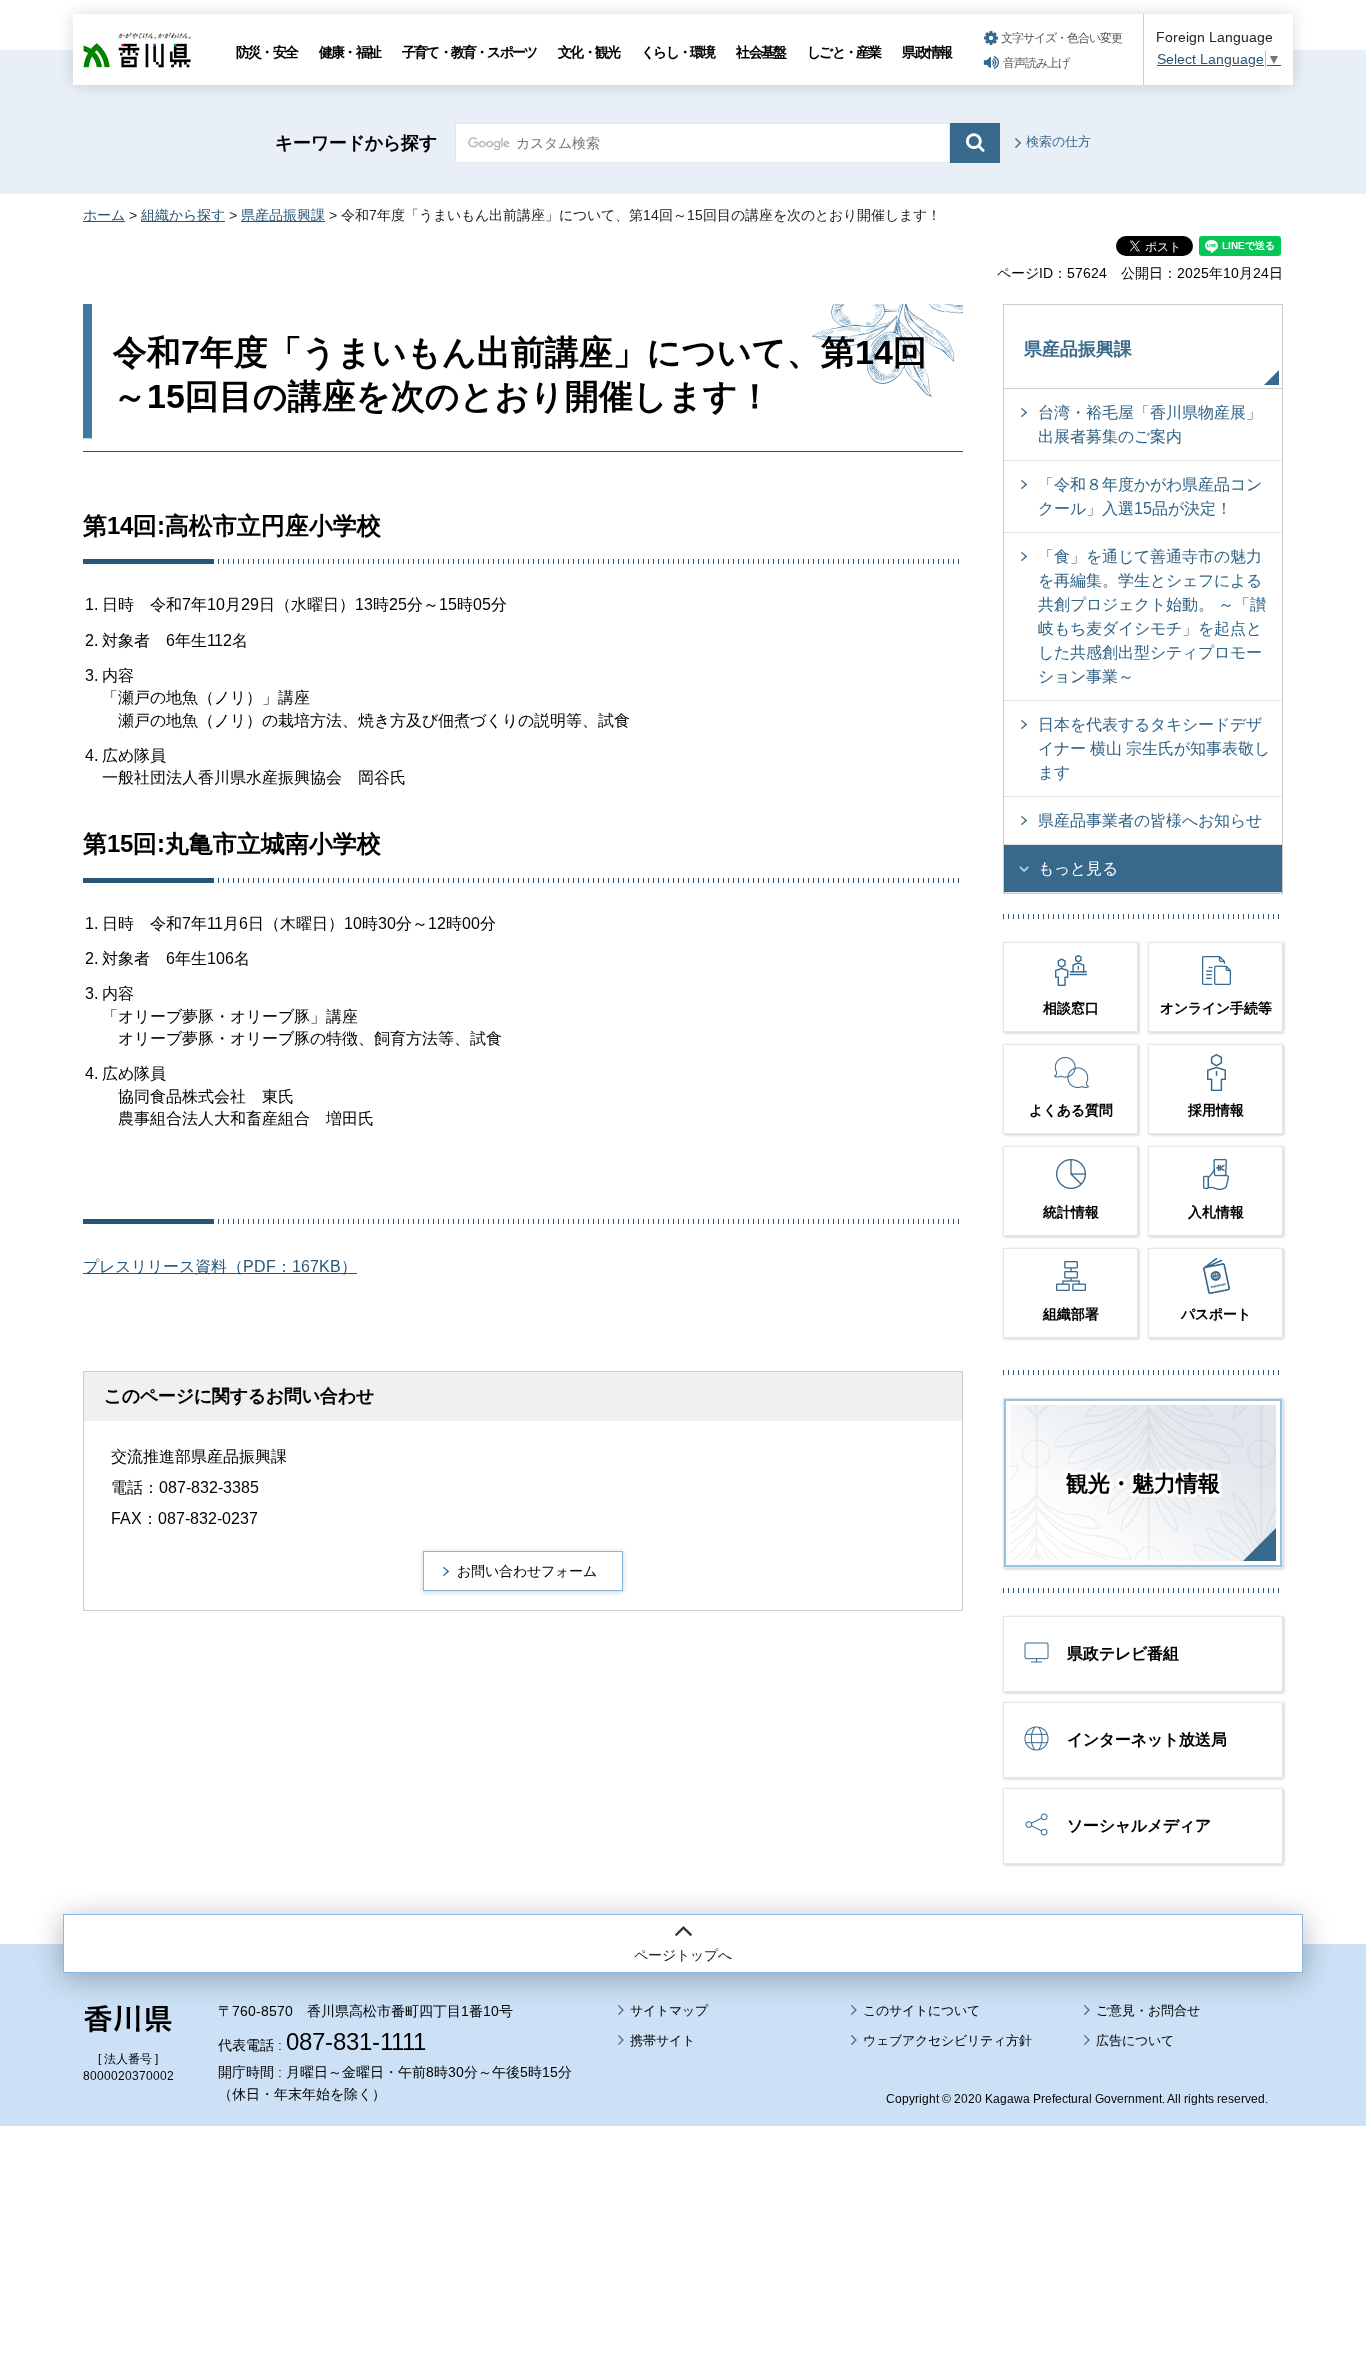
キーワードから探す (356, 143)
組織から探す (183, 215)
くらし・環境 (677, 52)
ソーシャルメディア (1139, 1825)
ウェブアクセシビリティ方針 (947, 2040)
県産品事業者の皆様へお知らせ (1150, 820)
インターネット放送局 (1147, 1739)
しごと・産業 (843, 52)
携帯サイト (662, 2040)
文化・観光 (588, 52)
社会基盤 (760, 52)
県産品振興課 (283, 215)
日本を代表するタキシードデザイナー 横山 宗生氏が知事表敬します (1154, 748)
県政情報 (926, 52)
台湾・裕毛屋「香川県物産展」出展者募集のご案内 (1150, 424)
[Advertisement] (683, 2196)
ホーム (104, 215)
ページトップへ (683, 1955)
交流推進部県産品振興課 (199, 1456)
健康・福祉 (349, 52)
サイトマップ (669, 2010)
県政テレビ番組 (1123, 1653)
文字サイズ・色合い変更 (1061, 38)
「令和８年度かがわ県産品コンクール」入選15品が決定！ (1150, 496)
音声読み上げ (1036, 63)
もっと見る (1078, 868)
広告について (1135, 2040)
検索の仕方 (1058, 141)
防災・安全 (266, 52)
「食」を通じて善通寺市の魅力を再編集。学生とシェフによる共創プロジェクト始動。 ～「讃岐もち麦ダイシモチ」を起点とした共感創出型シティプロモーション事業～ (1152, 616)
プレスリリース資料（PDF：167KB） (220, 1266)
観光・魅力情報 (1143, 1483)
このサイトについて (921, 2010)
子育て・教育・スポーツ (469, 52)
